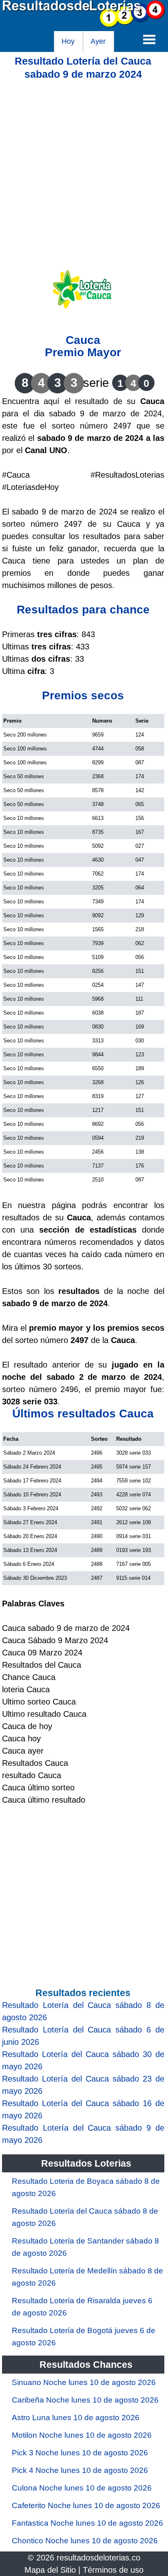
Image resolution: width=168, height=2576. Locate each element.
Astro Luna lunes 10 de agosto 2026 (76, 2418)
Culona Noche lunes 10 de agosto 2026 (82, 2488)
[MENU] (149, 39)
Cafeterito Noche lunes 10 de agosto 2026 (86, 2505)
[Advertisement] (84, 165)
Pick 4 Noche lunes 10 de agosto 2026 (80, 2470)
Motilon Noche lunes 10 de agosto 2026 (82, 2435)
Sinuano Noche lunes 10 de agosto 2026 (84, 2382)
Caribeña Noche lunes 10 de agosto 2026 (85, 2400)
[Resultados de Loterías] (84, 25)
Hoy (68, 41)
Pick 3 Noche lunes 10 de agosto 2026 (80, 2453)
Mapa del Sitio (50, 2570)
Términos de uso (113, 2570)
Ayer (98, 41)
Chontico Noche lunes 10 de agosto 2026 (85, 2541)
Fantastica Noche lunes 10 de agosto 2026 (87, 2523)
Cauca (83, 340)
